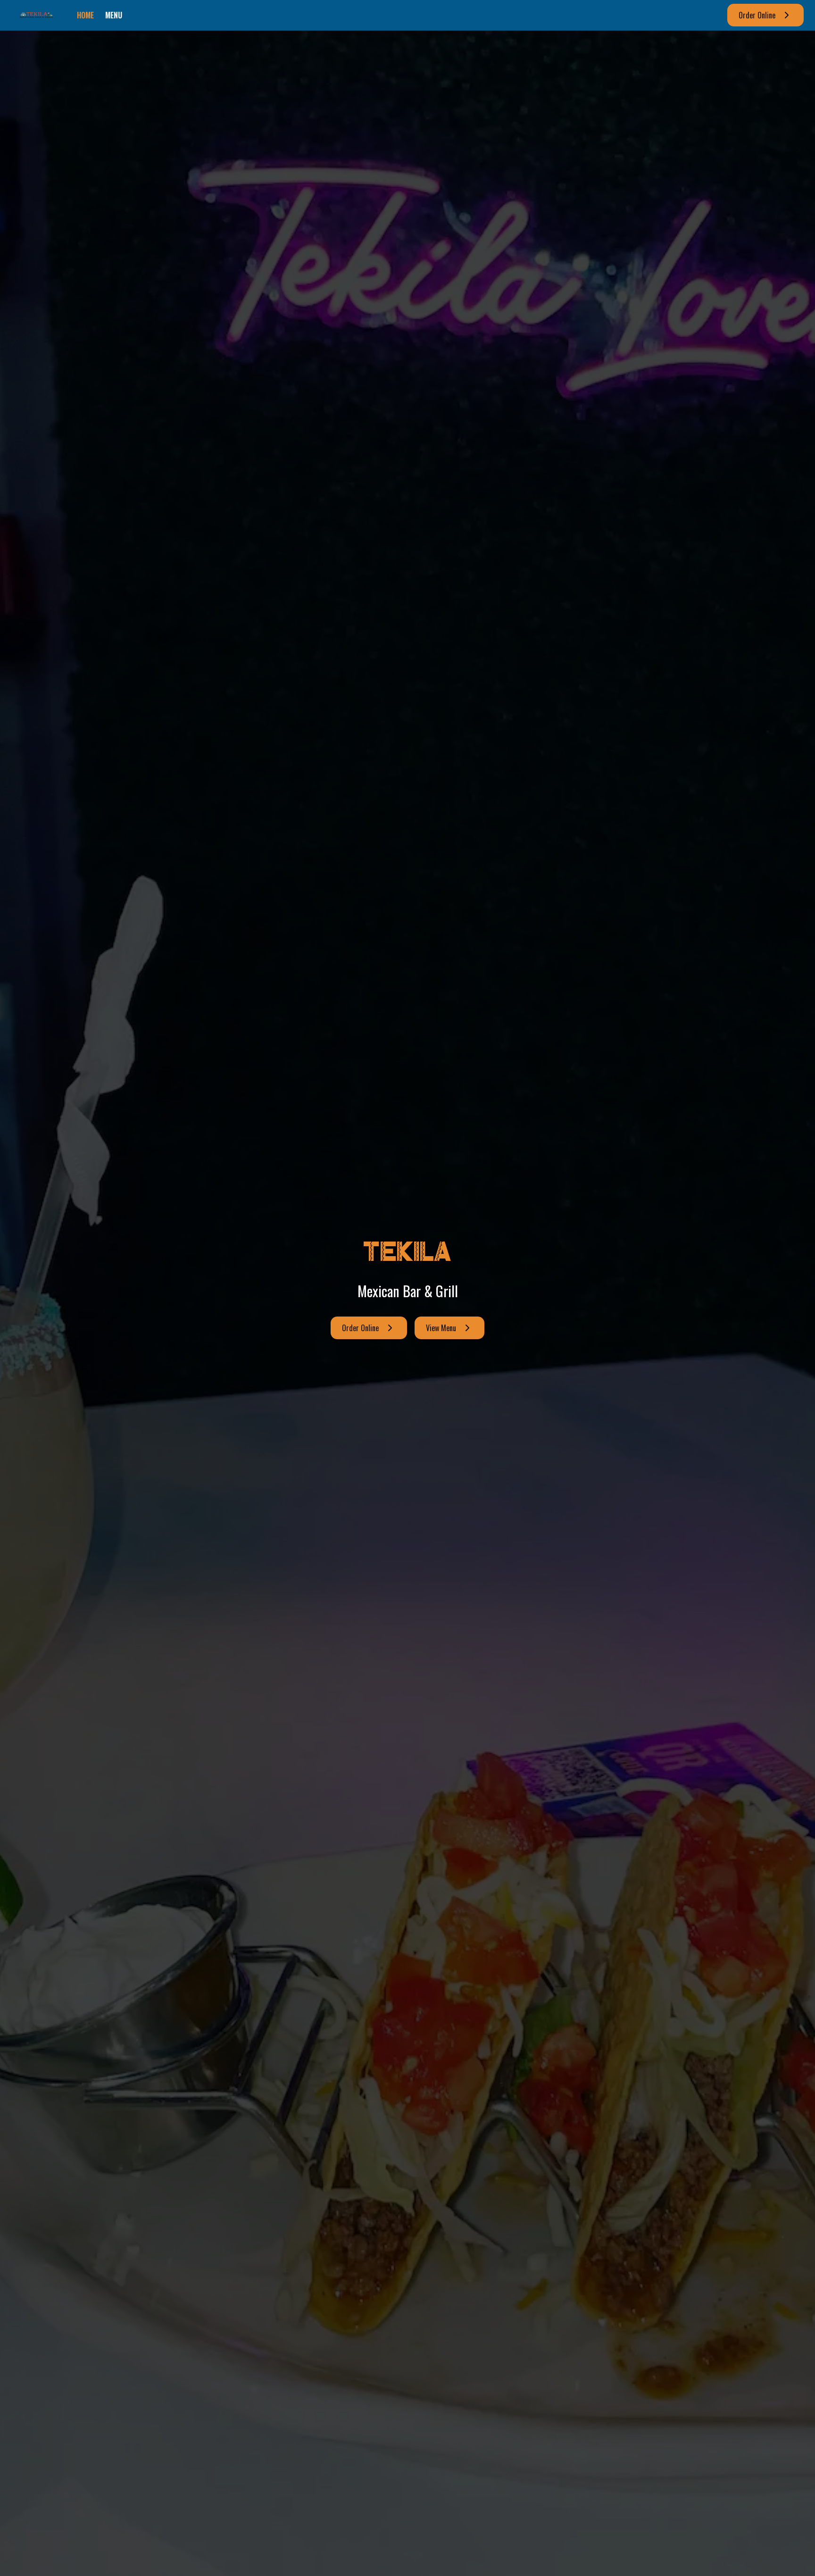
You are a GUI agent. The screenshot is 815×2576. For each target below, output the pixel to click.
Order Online (757, 15)
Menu (114, 15)
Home (85, 15)
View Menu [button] (441, 1328)
